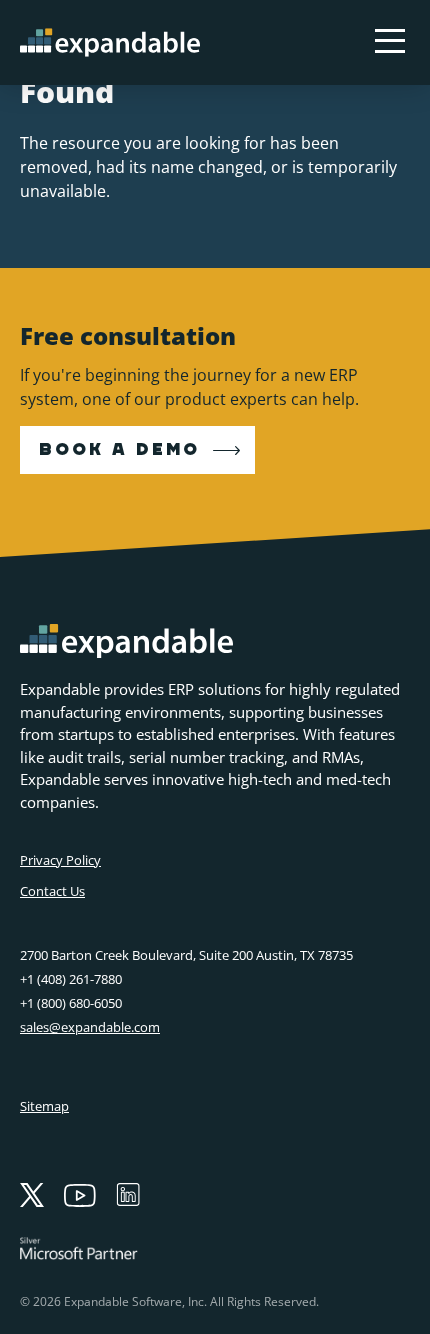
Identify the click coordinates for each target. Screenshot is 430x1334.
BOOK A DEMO (119, 450)
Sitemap (44, 1106)
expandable (110, 42)
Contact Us (52, 891)
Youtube (80, 1195)
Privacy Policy (60, 860)
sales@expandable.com (90, 1027)
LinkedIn (128, 1195)
